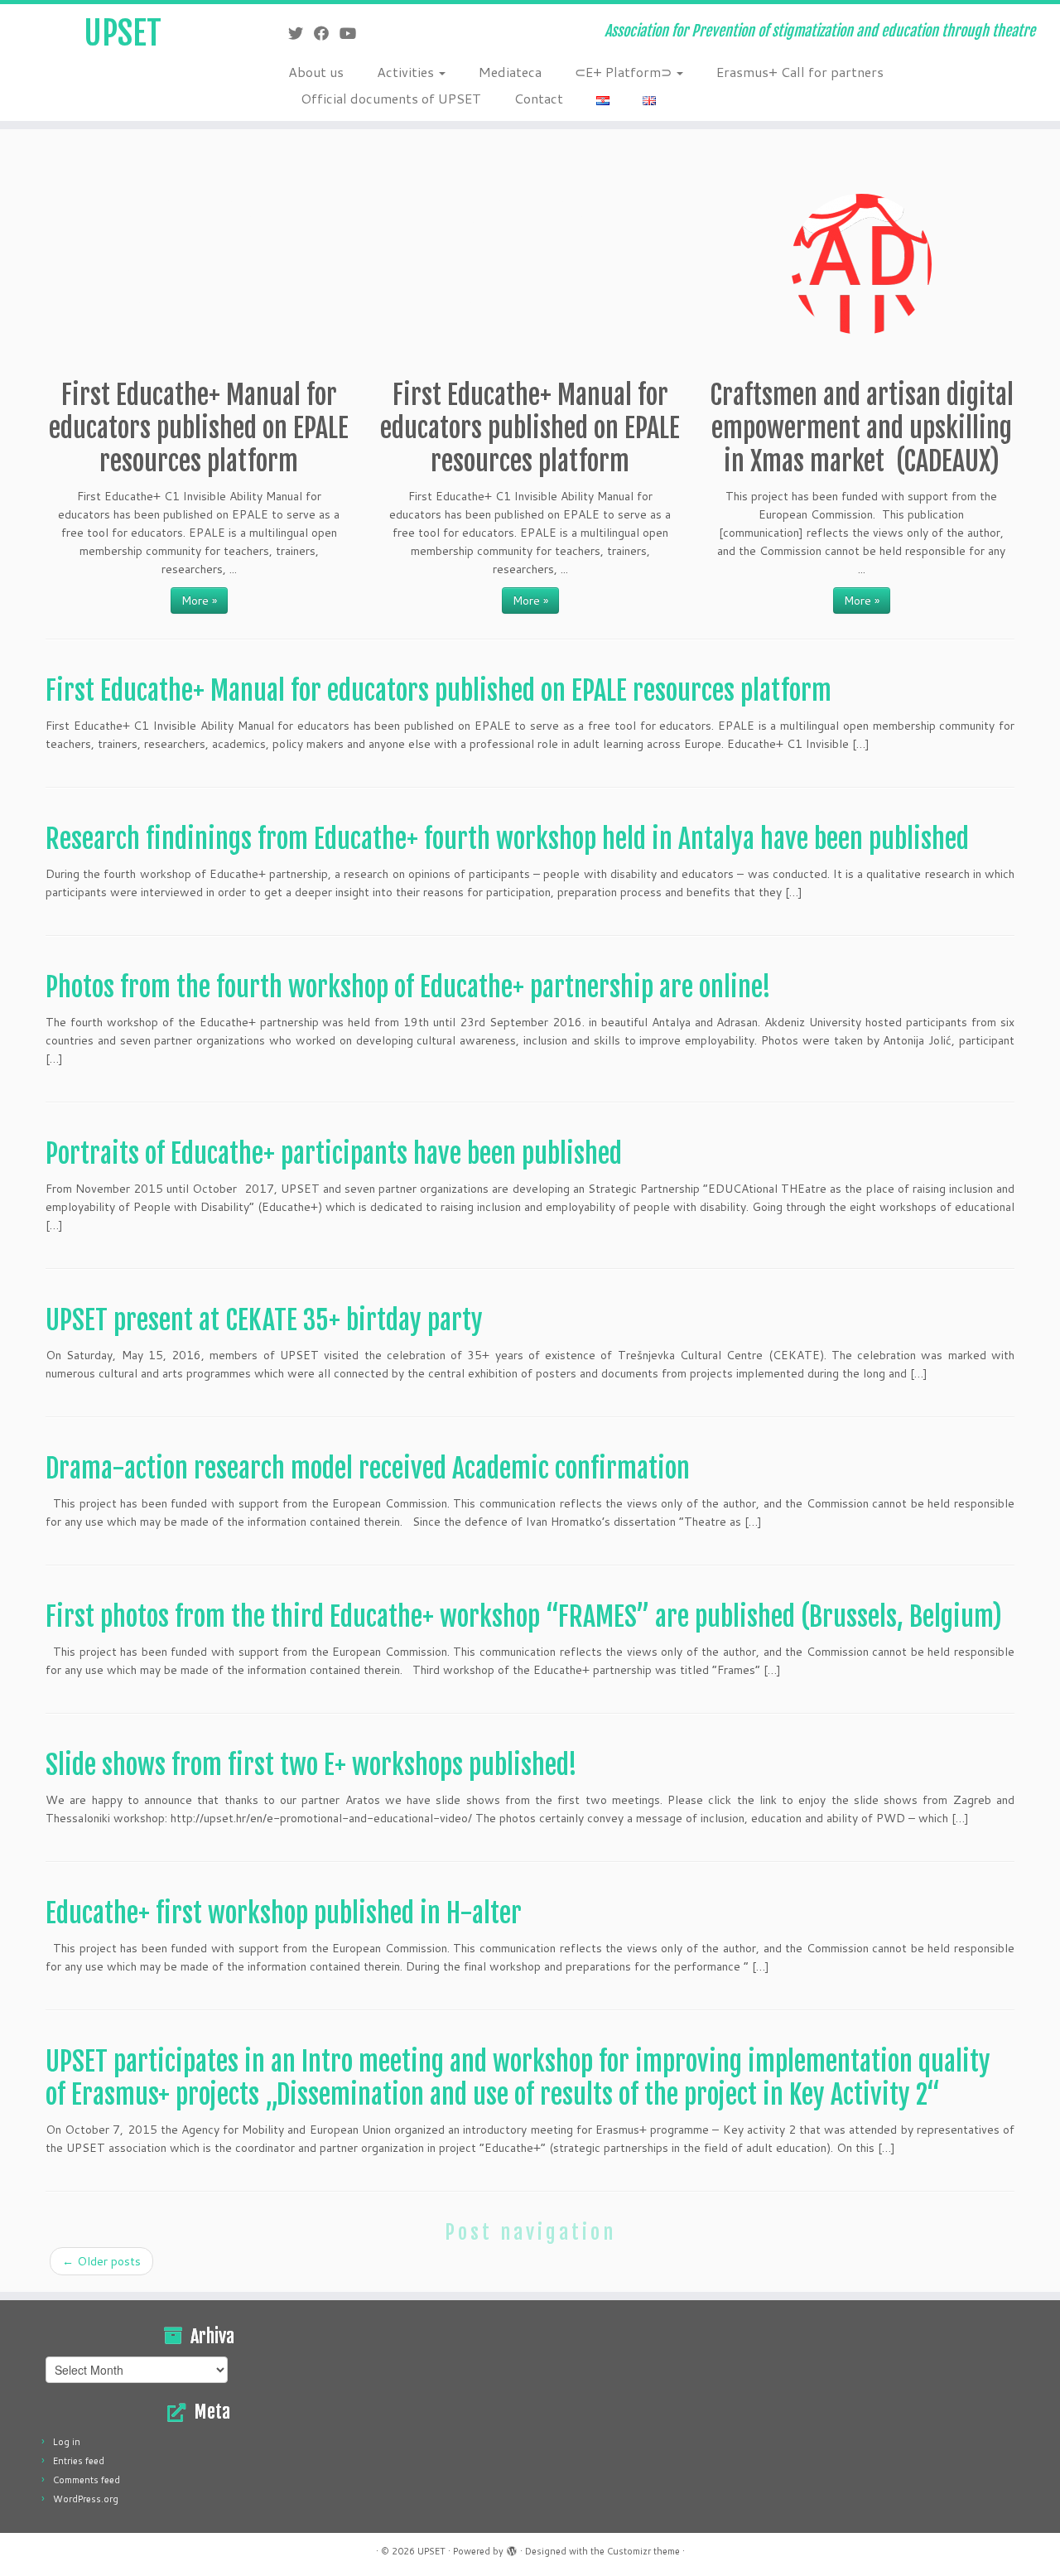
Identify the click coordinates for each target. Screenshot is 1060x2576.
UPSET (123, 33)
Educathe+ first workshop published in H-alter (284, 1913)
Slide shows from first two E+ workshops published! (311, 1765)
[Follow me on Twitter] (301, 33)
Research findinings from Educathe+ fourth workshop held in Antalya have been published (507, 839)
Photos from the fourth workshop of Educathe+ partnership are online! (408, 987)
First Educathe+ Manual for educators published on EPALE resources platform (438, 691)
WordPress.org (86, 2499)
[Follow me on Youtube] (353, 33)
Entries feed (79, 2461)
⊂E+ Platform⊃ (625, 72)
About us (316, 72)
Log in (67, 2442)
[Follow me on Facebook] (327, 33)
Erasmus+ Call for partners (800, 72)
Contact (539, 98)
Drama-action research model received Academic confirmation (368, 1469)
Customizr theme (643, 2551)
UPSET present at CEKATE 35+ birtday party (264, 1320)
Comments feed (87, 2480)
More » (199, 601)
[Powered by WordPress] (512, 2548)
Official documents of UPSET (391, 98)
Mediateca (510, 72)
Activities (407, 72)
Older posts (101, 2261)
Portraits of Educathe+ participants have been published (334, 1154)
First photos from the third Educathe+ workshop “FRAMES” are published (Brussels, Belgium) (524, 1617)
